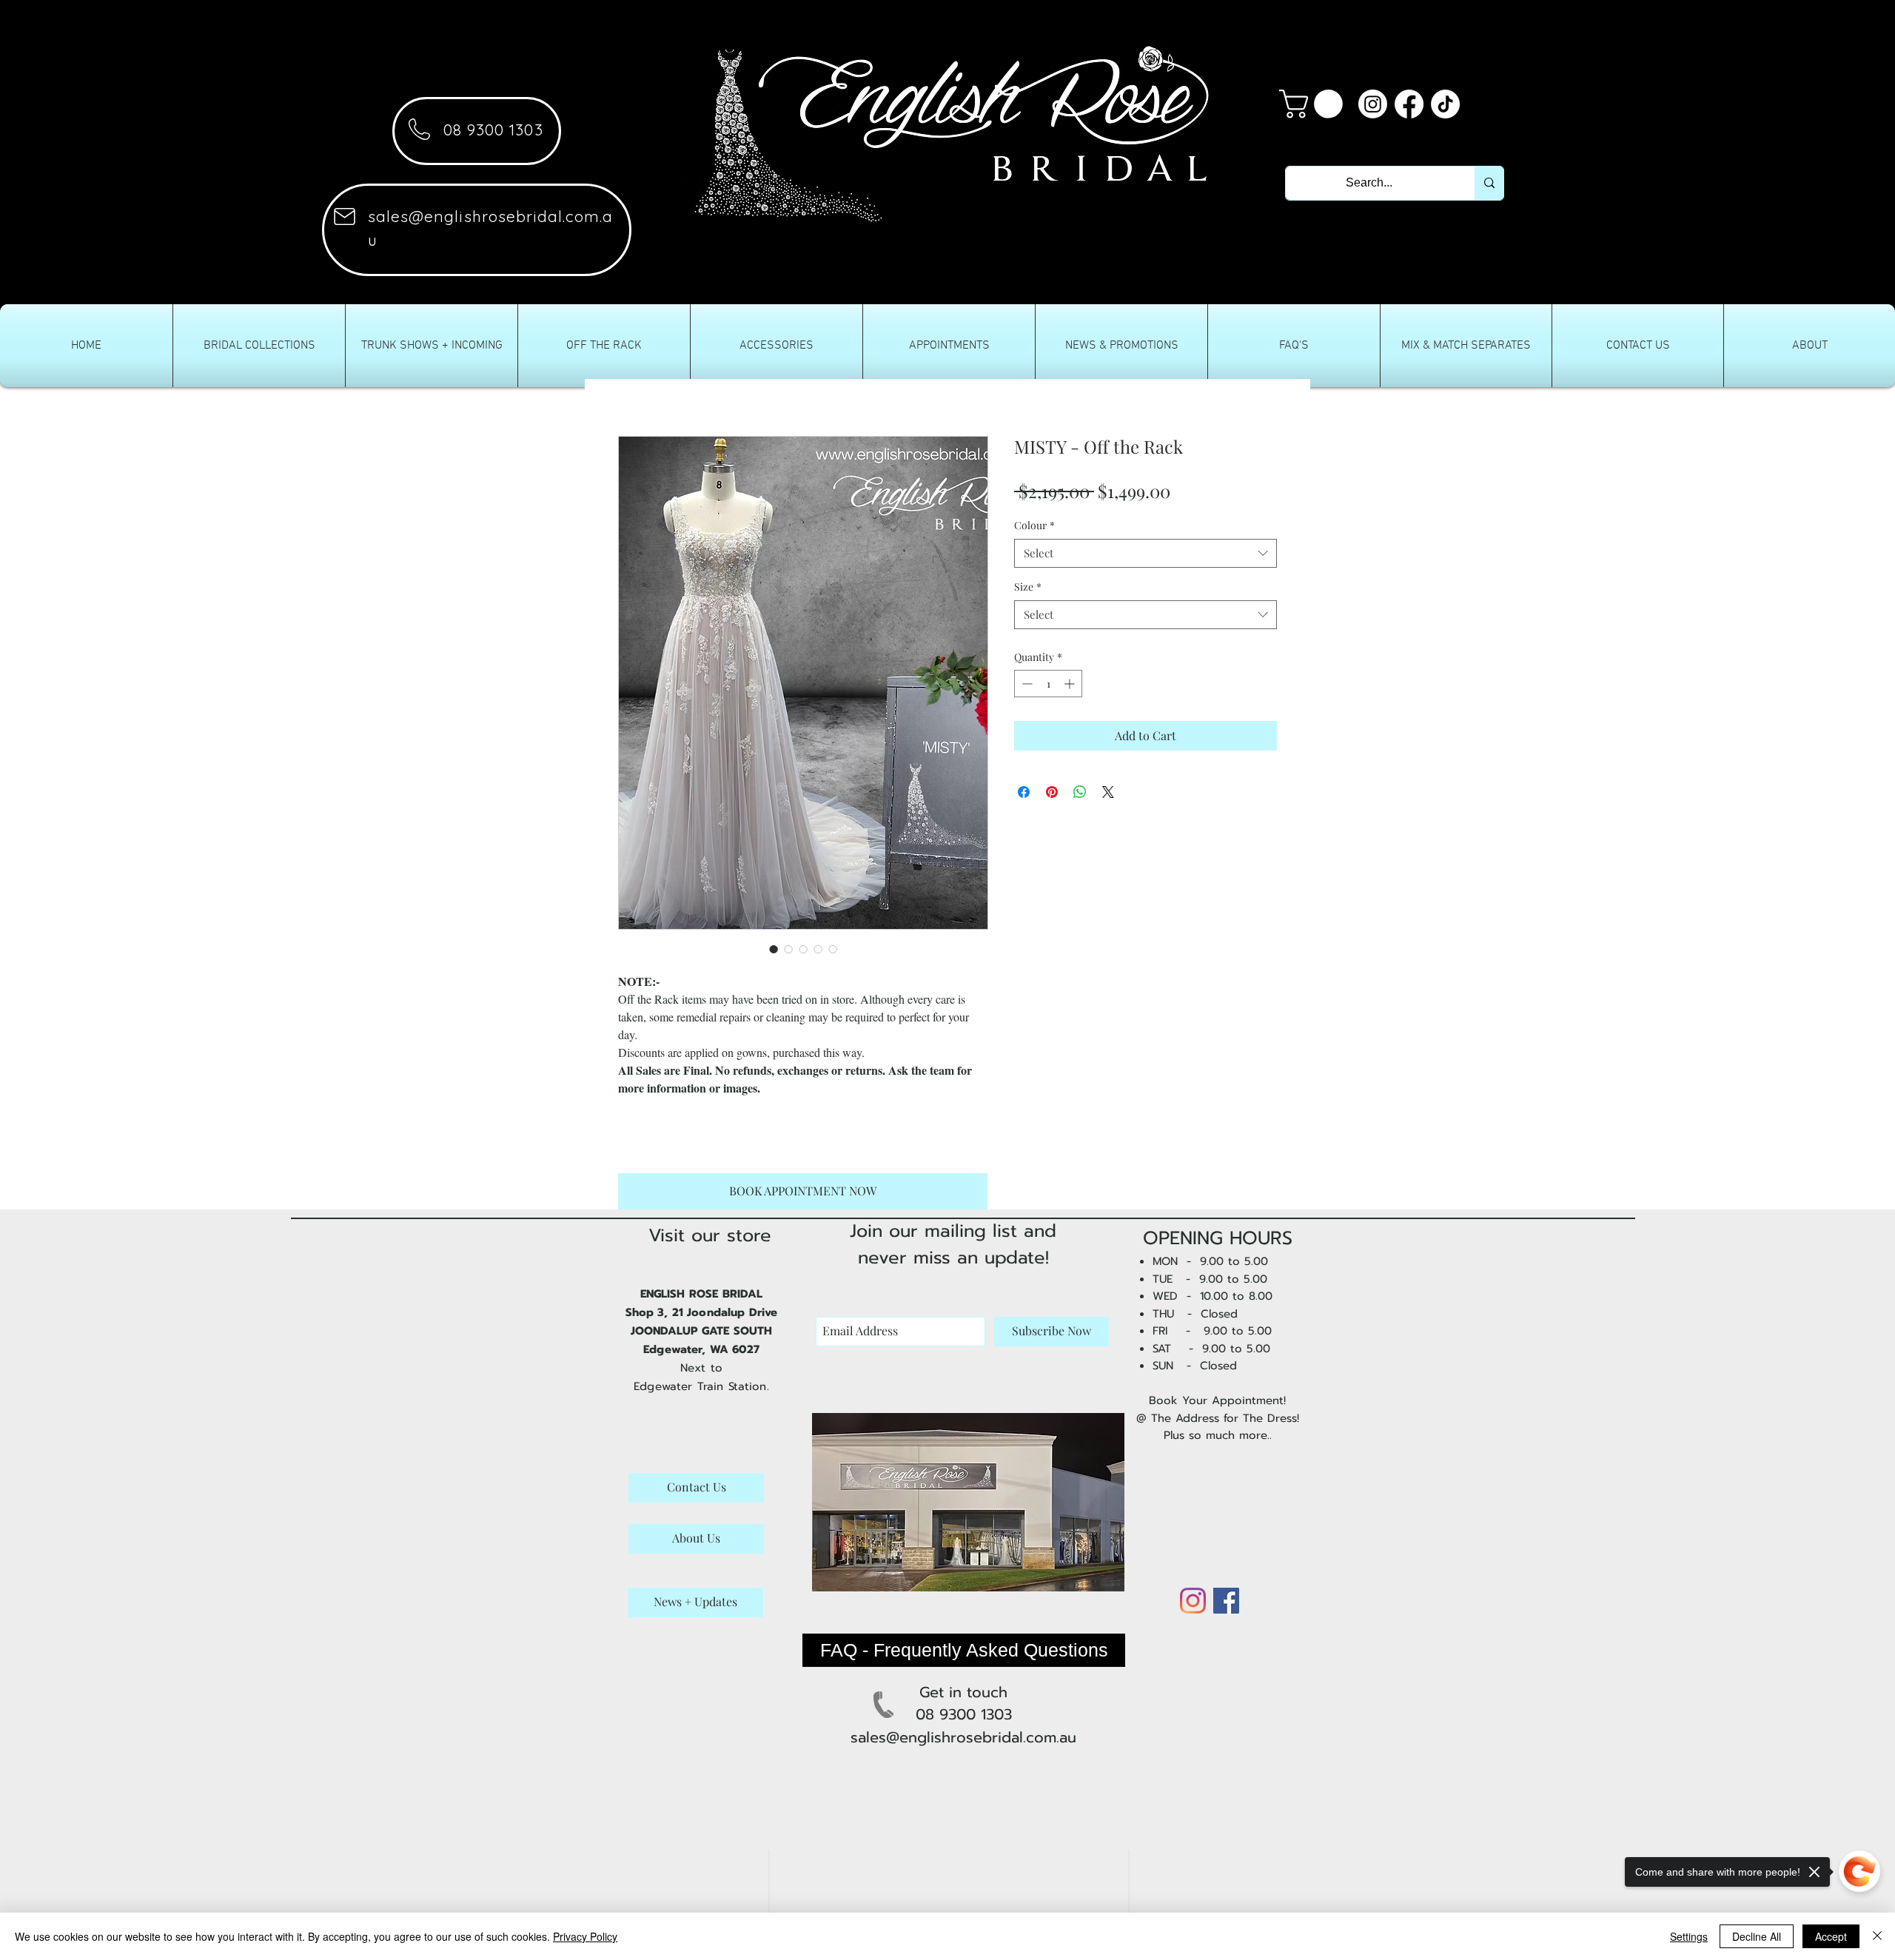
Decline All (1757, 1936)
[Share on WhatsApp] (1080, 792)
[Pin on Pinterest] (1052, 792)
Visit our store (710, 1235)
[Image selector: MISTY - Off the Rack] (774, 949)
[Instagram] (1373, 104)
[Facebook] (1409, 104)
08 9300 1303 (493, 130)
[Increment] (1071, 684)
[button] (1314, 104)
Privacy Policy (585, 1936)
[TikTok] (1445, 104)
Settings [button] (1689, 1936)
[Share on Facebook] (1024, 792)
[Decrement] (1026, 684)
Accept (1831, 1936)
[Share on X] (1108, 792)
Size (1028, 587)
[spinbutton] (1048, 684)
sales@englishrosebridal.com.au (963, 1737)
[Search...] (1489, 183)
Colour (1034, 525)
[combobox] (1146, 553)
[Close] (1877, 1936)
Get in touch (963, 1692)
